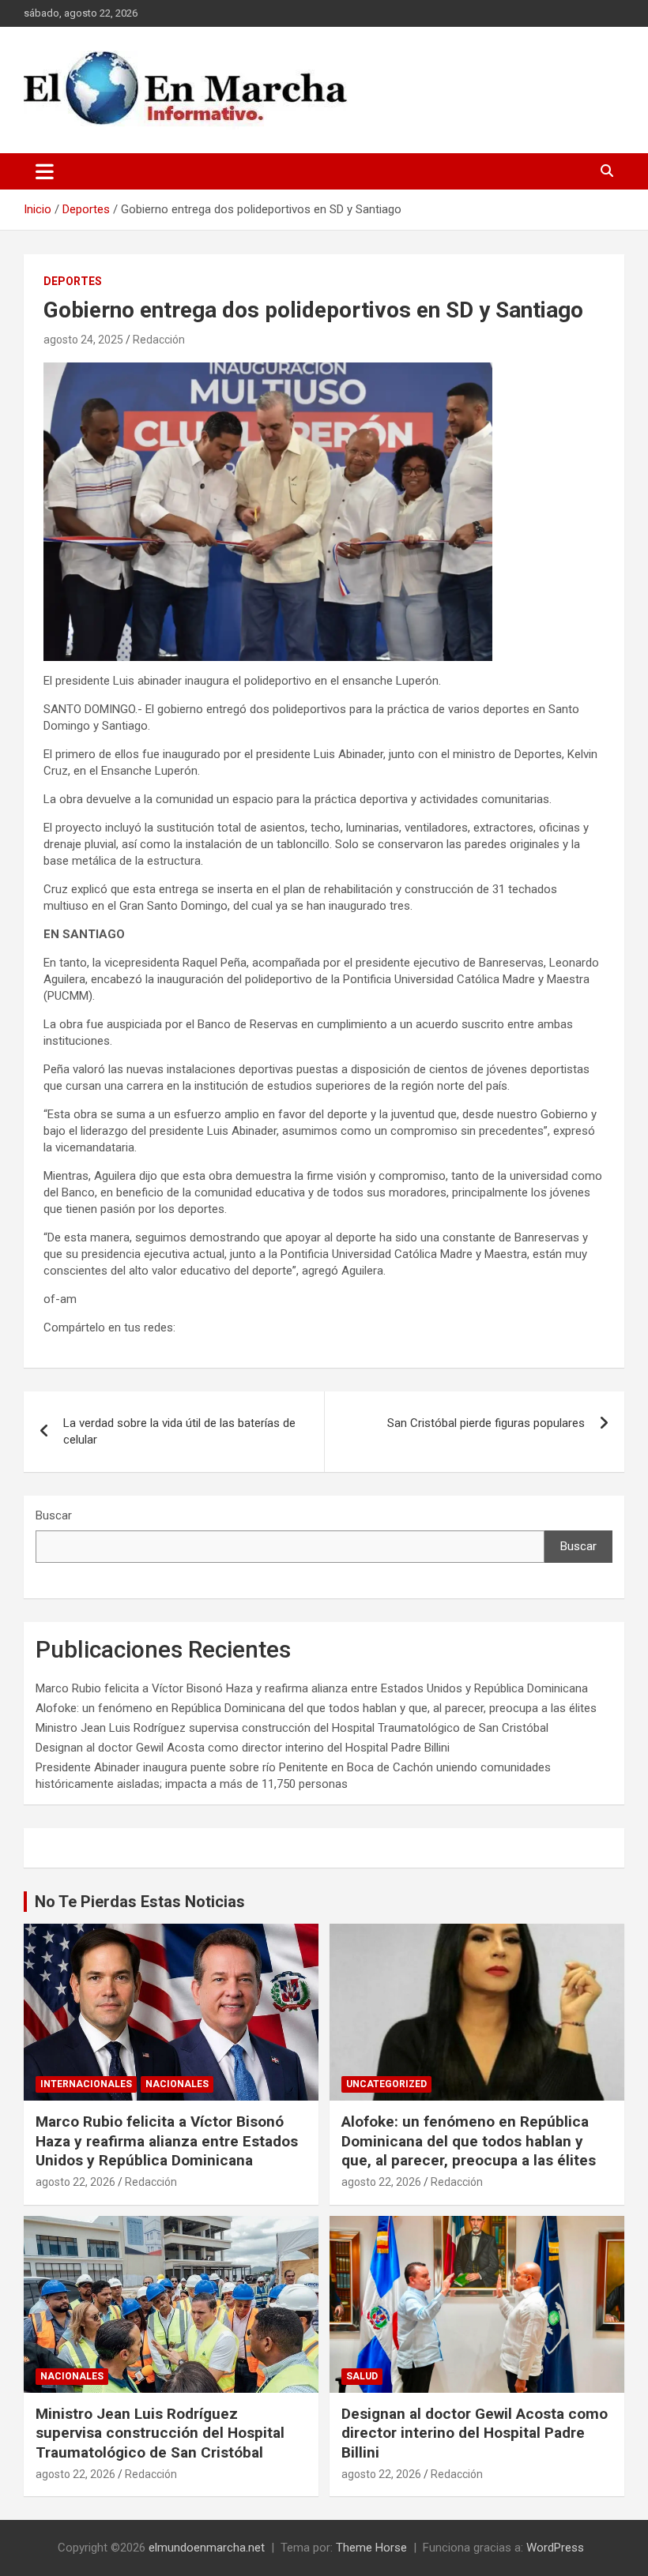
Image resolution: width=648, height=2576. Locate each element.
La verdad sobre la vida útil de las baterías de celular (179, 1431)
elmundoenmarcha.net (207, 2548)
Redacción (159, 340)
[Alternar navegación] (45, 171)
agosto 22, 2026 (75, 2182)
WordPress (555, 2548)
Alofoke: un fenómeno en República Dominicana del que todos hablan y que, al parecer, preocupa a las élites (316, 1708)
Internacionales (86, 2084)
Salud (362, 2376)
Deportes (73, 281)
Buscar (54, 1515)
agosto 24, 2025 (83, 340)
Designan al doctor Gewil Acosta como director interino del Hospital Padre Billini (243, 1748)
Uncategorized (386, 2084)
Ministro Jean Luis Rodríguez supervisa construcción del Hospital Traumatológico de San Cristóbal (292, 1728)
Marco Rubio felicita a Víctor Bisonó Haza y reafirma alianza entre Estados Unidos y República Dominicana (312, 1688)
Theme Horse (371, 2548)
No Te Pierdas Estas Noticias (140, 1902)
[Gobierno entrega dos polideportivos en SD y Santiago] (268, 370)
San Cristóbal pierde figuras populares (486, 1423)
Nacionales (177, 2084)
